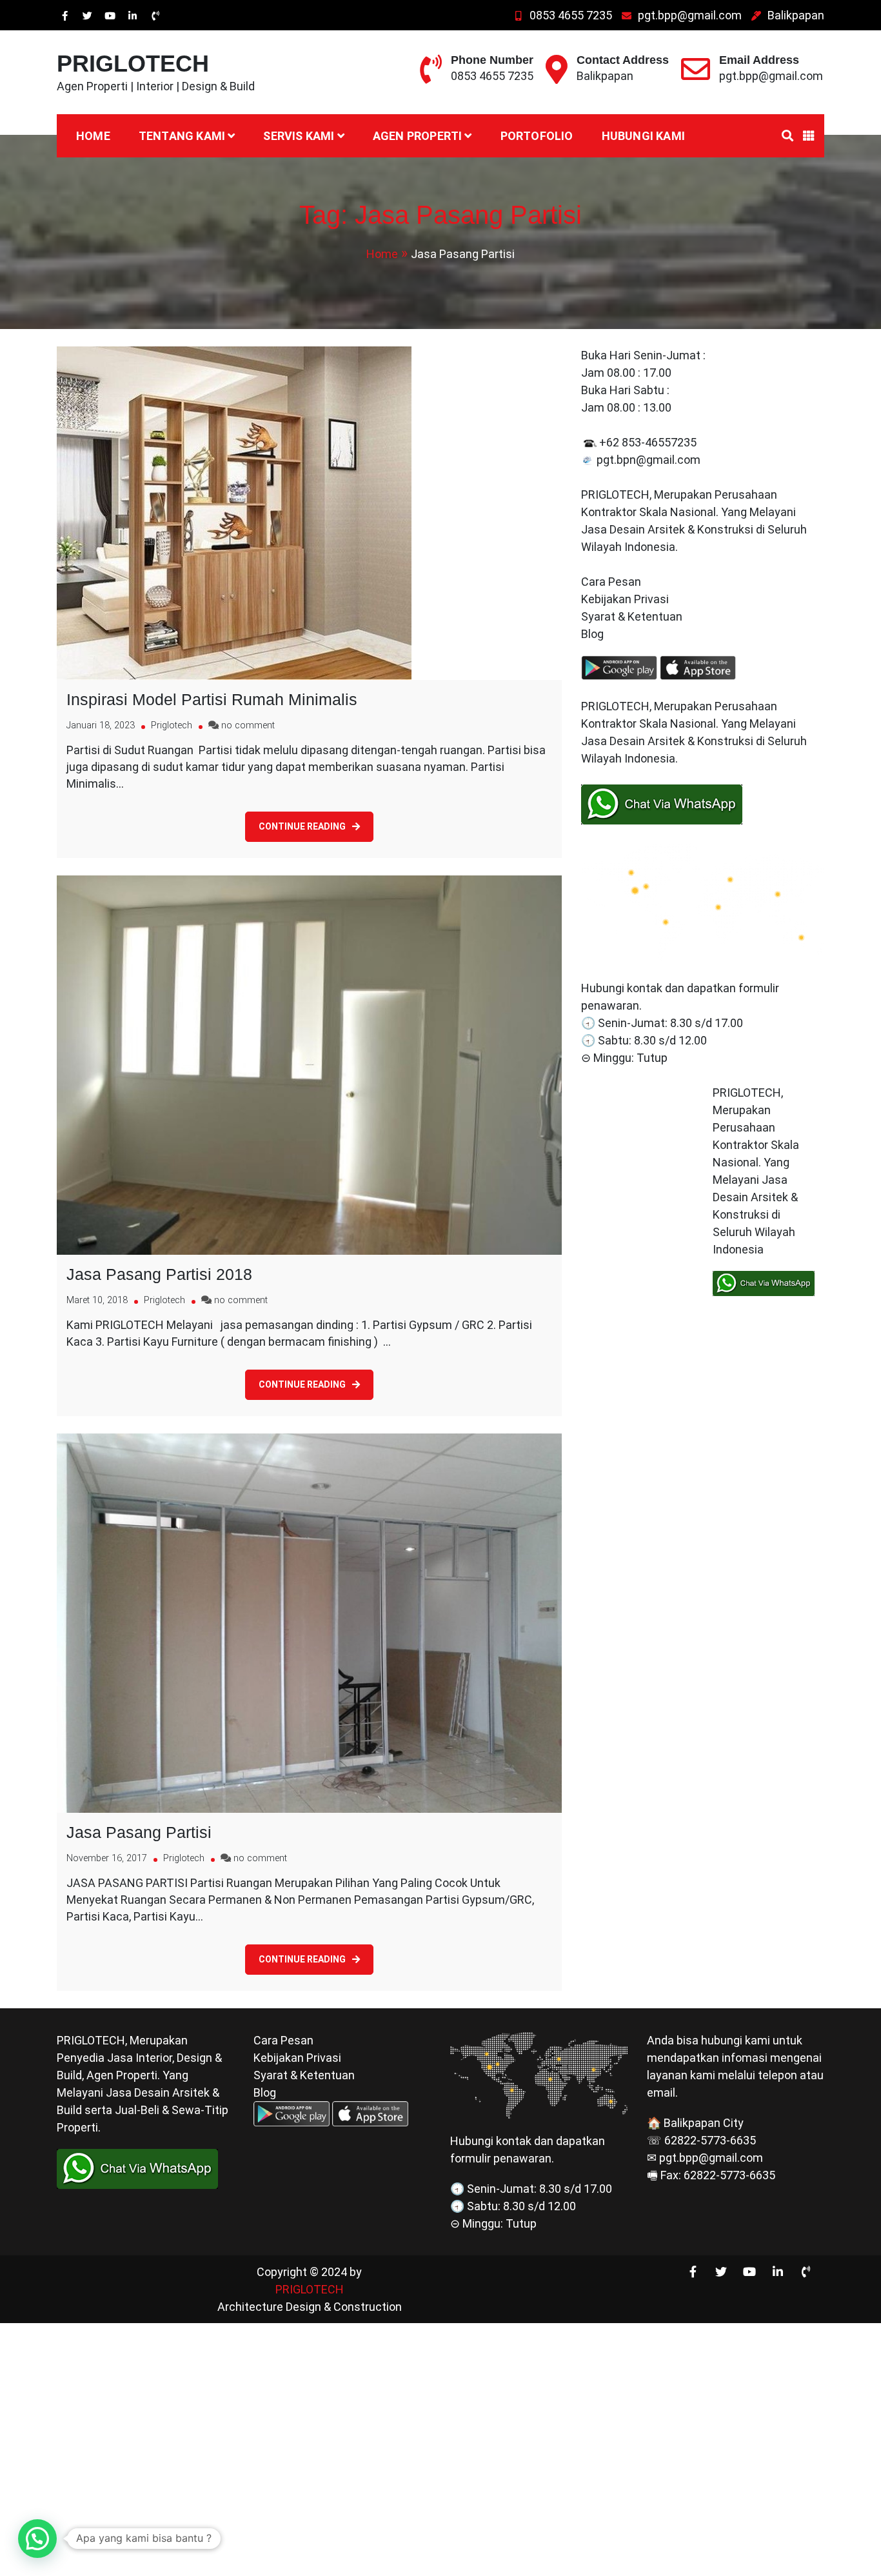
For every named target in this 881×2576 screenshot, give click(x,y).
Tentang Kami (182, 136)
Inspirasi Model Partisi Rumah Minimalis (212, 699)
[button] (37, 2539)
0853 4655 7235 (571, 15)
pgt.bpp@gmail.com (690, 15)
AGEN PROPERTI (418, 136)
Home (93, 136)
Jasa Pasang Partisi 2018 (159, 1274)
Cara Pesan (611, 582)
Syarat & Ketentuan (632, 616)
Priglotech (172, 725)
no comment (248, 725)
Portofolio (537, 136)
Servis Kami (299, 136)
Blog (594, 634)
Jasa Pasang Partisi (139, 1832)
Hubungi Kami (643, 136)
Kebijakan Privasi (625, 599)
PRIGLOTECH (133, 64)
